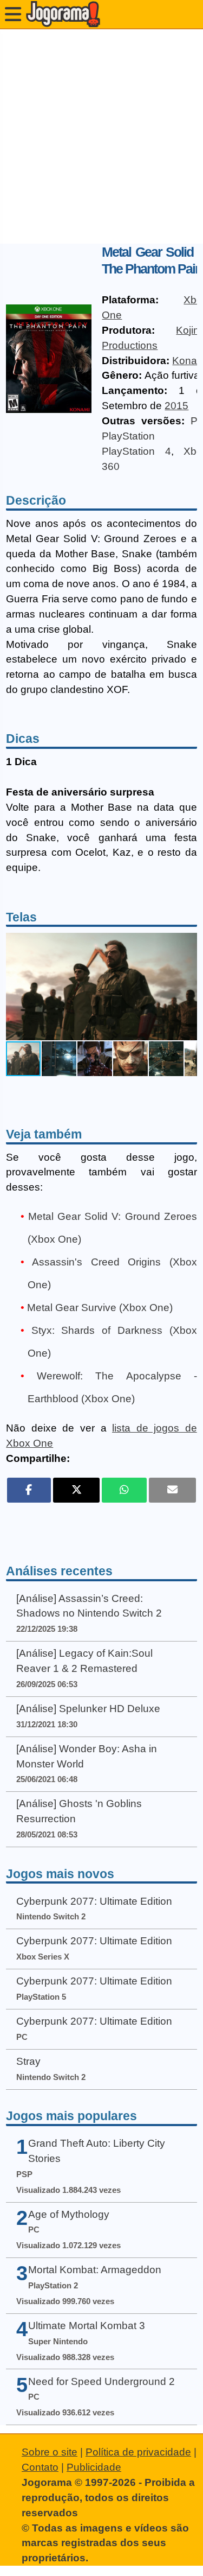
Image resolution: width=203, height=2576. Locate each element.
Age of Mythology (69, 2214)
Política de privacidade (138, 2452)
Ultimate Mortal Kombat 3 (87, 2326)
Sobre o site (50, 2452)
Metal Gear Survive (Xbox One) (100, 1308)
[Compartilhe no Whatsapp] (124, 1490)
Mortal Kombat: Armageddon (95, 2270)
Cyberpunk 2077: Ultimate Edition (94, 1901)
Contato (40, 2467)
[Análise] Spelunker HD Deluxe (88, 1709)
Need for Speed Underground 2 (101, 2381)
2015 (176, 406)
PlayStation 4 (136, 451)
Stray (28, 2061)
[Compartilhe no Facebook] (29, 1490)
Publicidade (94, 2467)
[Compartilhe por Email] (172, 1490)
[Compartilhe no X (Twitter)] (77, 1490)
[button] (187, 987)
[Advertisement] (101, 136)
